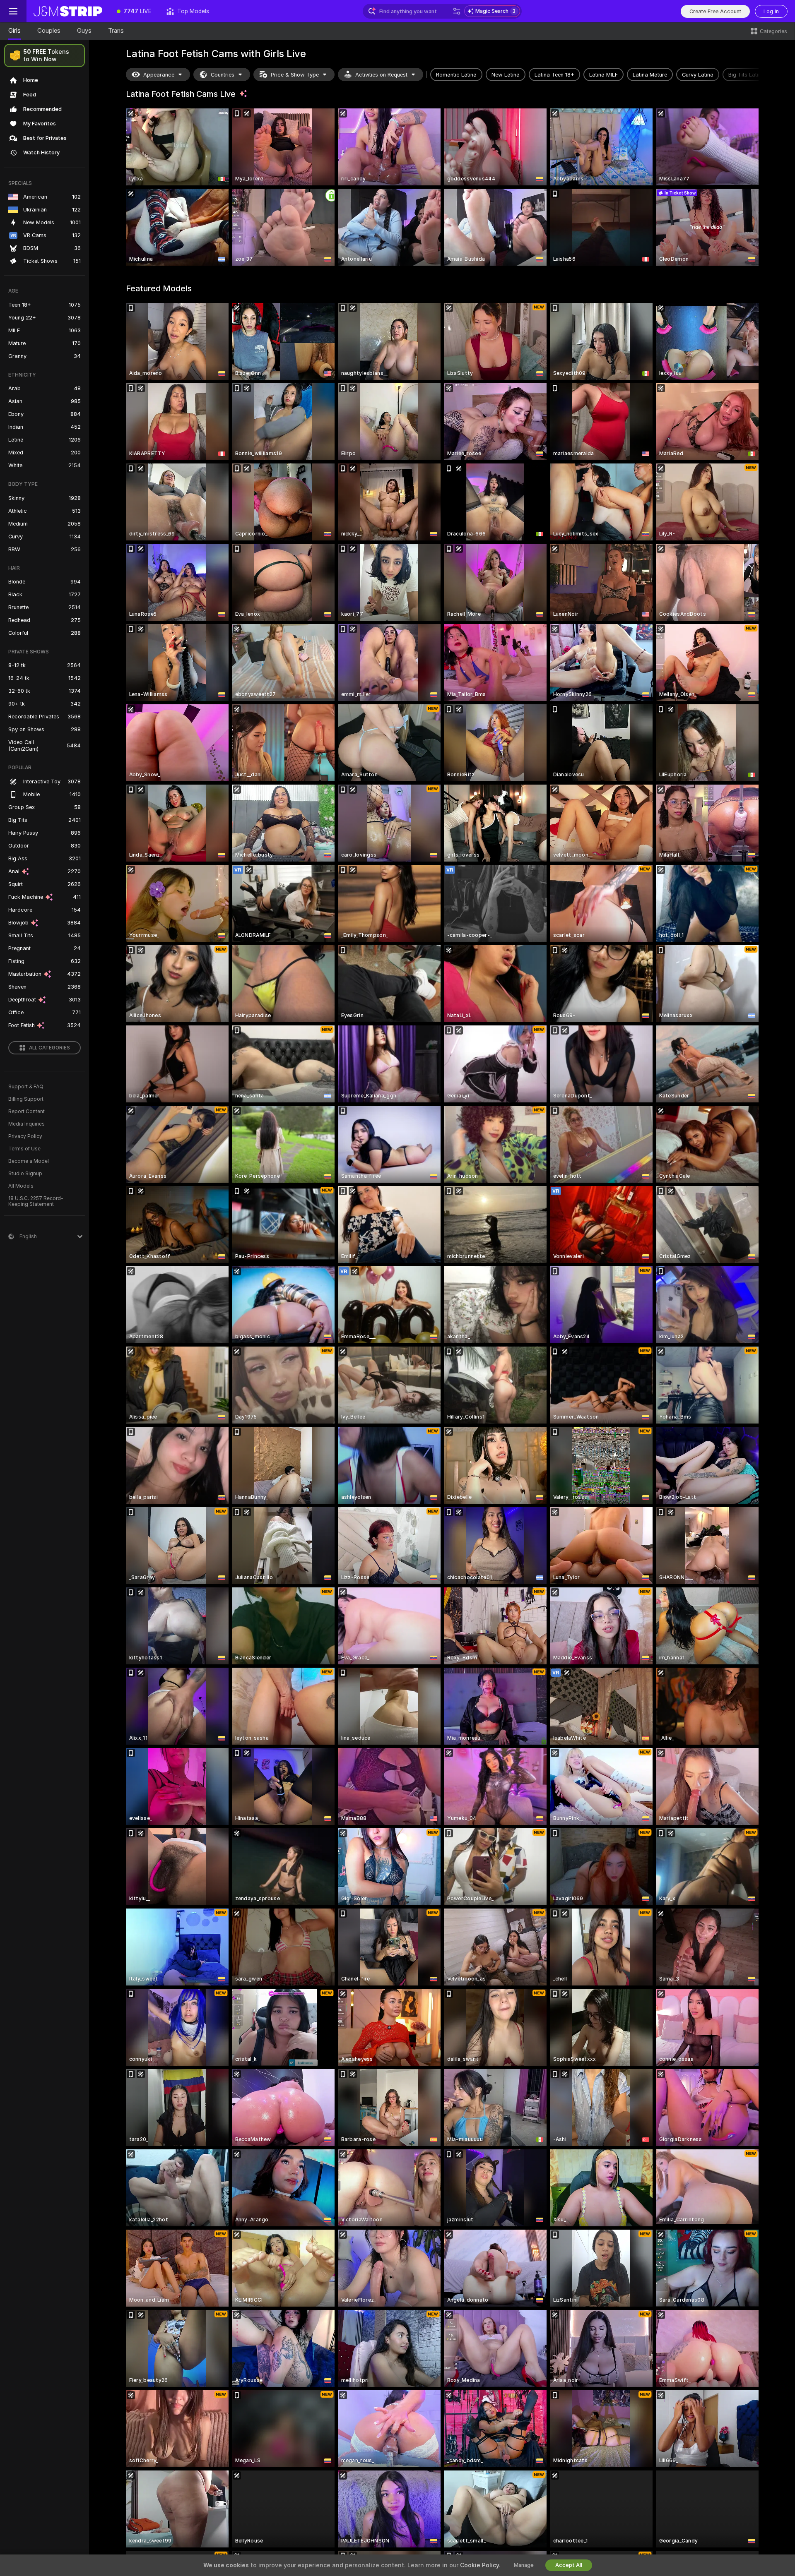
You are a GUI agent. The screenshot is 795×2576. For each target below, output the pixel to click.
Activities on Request (381, 75)
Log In (771, 11)
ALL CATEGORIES (49, 1048)
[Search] (457, 11)
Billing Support (26, 1099)
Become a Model (29, 1161)
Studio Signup (25, 1174)
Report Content (26, 1112)
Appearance (159, 75)
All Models (21, 1186)
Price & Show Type (295, 75)
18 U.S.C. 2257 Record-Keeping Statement (36, 1201)
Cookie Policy (479, 2565)
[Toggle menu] (13, 11)
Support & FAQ (26, 1087)
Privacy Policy (25, 1136)
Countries (223, 75)
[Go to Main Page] (68, 11)
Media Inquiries (26, 1124)
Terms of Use (24, 1149)
